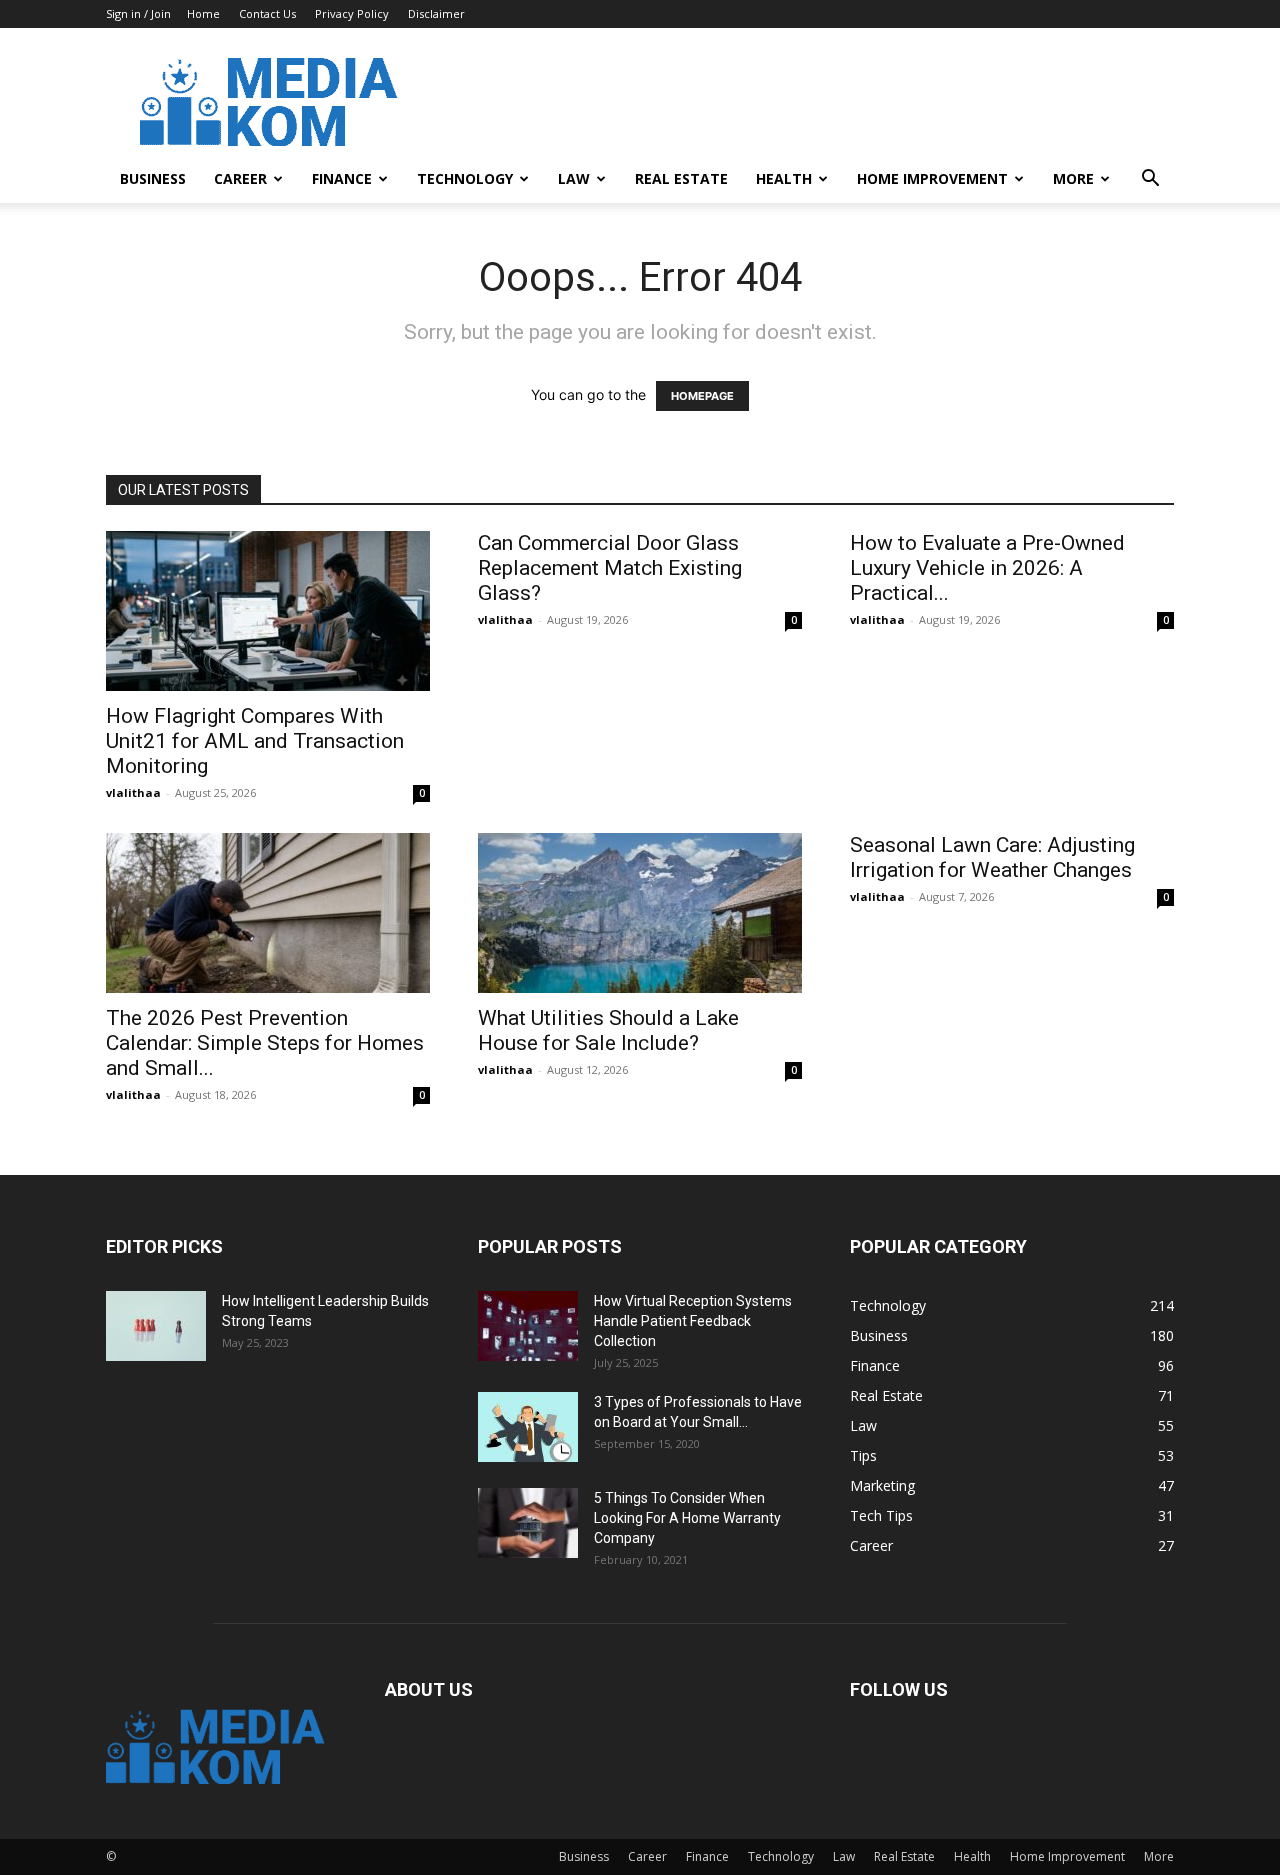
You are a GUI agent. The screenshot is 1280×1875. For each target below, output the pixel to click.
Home (203, 13)
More (1073, 178)
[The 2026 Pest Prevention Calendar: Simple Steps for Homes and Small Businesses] (268, 913)
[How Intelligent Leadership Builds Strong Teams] (156, 1326)
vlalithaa (133, 792)
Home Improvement (932, 178)
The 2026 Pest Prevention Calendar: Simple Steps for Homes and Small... (265, 1043)
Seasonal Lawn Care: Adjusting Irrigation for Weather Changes (992, 857)
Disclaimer (436, 13)
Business (153, 178)
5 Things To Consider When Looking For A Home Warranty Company (687, 1518)
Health (784, 178)
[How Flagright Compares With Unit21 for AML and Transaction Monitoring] (268, 611)
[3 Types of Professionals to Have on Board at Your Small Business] (528, 1427)
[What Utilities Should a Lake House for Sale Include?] (640, 913)
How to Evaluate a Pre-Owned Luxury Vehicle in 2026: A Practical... (987, 568)
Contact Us (267, 13)
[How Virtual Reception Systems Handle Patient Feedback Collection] (528, 1326)
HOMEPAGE (702, 396)
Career (240, 178)
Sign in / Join (138, 13)
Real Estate (681, 178)
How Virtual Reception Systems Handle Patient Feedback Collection (693, 1321)
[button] (1150, 180)
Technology (465, 178)
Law (574, 178)
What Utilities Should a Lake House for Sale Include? (608, 1030)
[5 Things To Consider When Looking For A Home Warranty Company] (528, 1523)
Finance (342, 178)
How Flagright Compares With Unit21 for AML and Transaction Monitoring (255, 741)
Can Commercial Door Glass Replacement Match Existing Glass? (610, 568)
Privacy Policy (352, 13)
